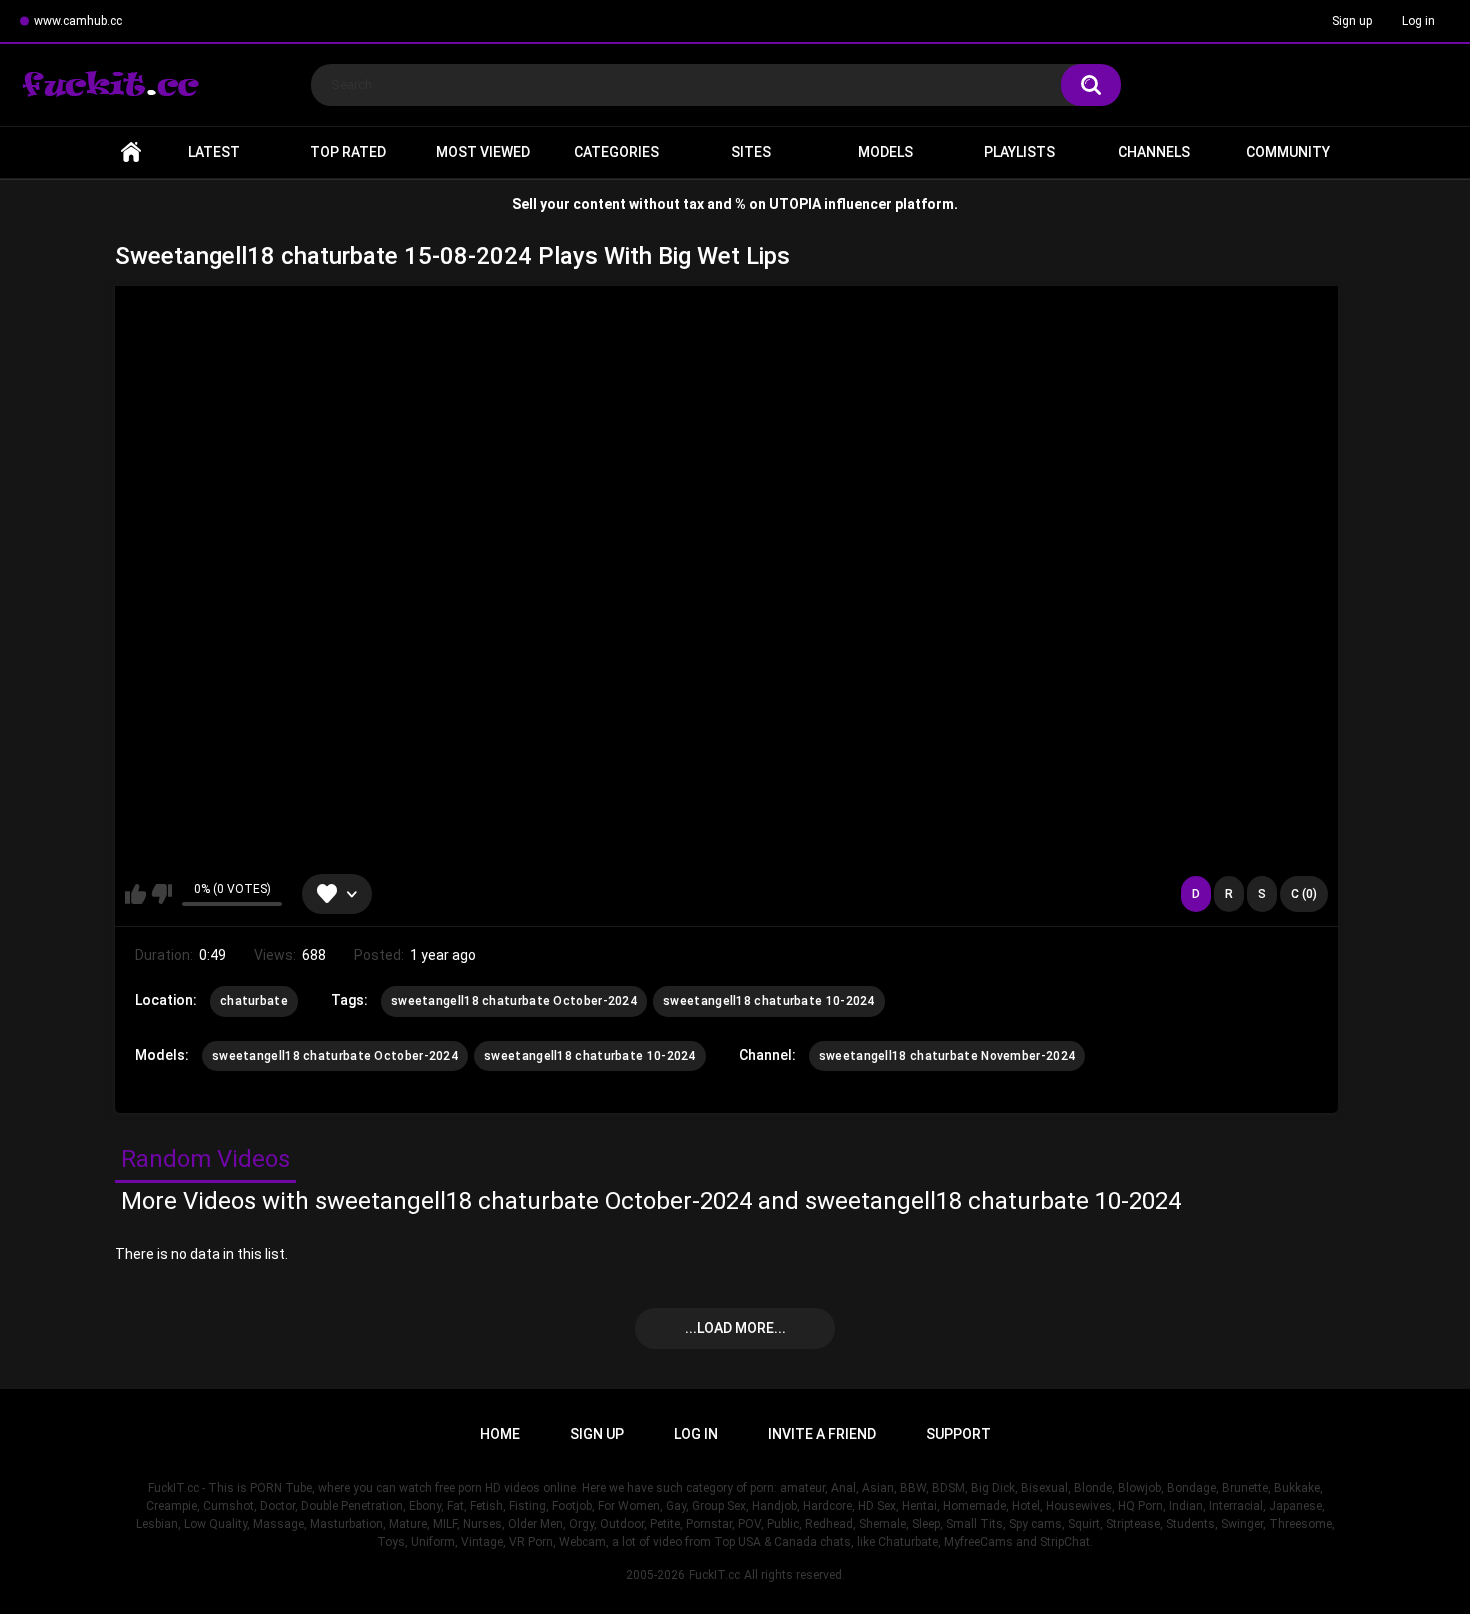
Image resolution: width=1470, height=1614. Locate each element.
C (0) (1304, 894)
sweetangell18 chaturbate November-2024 (947, 1056)
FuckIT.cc (714, 1575)
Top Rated (348, 152)
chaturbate (254, 1001)
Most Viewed (483, 152)
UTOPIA (795, 204)
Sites (751, 152)
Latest (214, 152)
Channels (1154, 152)
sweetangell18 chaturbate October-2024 (514, 1001)
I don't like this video (161, 894)
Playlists (1019, 152)
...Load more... (735, 1328)
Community (1288, 152)
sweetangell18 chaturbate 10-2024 (769, 1001)
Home (131, 152)
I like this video (135, 894)
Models (885, 152)
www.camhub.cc (78, 21)
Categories (616, 152)
